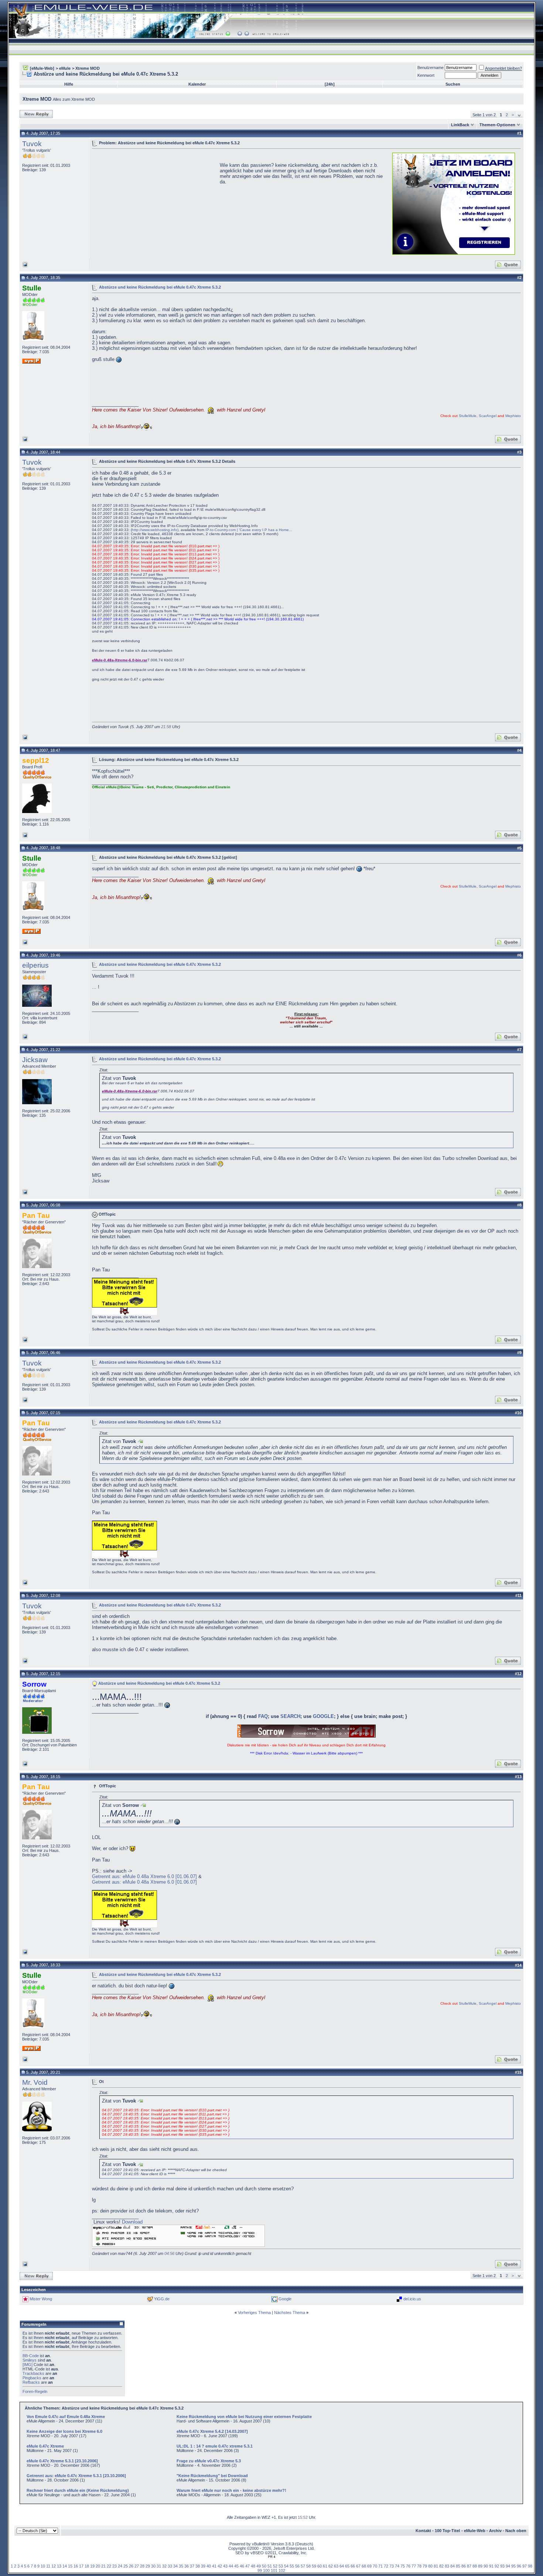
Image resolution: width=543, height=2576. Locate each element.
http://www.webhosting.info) (155, 530)
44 (231, 2566)
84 (452, 2566)
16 (76, 2566)
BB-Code (31, 2356)
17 (81, 2566)
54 (286, 2566)
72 (386, 2566)
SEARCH (290, 1716)
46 (242, 2566)
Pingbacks (32, 2378)
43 (225, 2566)
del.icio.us (412, 2299)
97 (525, 2566)
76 (408, 2566)
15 (70, 2566)
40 (209, 2566)
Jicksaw (35, 1060)
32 (164, 2566)
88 (475, 2566)
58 (308, 2566)
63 (336, 2566)
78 (419, 2566)
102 (282, 2570)
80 (430, 2566)
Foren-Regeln (35, 2391)
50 (264, 2566)
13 (59, 2566)
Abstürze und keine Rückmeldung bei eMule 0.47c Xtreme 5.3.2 (160, 287)
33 (170, 2566)
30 (153, 2566)
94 (508, 2566)
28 (142, 2566)
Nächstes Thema (290, 2312)
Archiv (495, 2531)
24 (120, 2566)
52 (275, 2566)
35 (181, 2566)
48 (253, 2566)
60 (320, 2566)
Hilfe (69, 84)
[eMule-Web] (42, 68)
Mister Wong (41, 2299)
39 (203, 2566)
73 (392, 2566)
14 (65, 2566)
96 (519, 2566)
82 (441, 2566)
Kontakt (423, 2531)
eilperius (35, 965)
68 (364, 2566)
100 (266, 2570)
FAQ (263, 1716)
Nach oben (516, 2531)
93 (502, 2566)
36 (187, 2566)
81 (436, 2566)
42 (220, 2566)
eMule (65, 68)
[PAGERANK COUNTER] (271, 2557)
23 (115, 2566)
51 (270, 2566)
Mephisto (513, 416)
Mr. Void (35, 2082)
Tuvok (32, 144)
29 (148, 2566)
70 (375, 2566)
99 (260, 2570)
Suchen (453, 84)
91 (491, 2566)
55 (292, 2566)
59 (314, 2566)
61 (325, 2566)
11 (48, 2566)
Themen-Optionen (497, 125)
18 (87, 2566)
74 (397, 2566)
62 (331, 2566)
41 (214, 2566)
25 (126, 2566)
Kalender (197, 84)
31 (159, 2566)
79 (425, 2566)
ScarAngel (488, 416)
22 (109, 2566)
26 (131, 2566)
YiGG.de (162, 2299)
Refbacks (31, 2382)
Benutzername (431, 68)
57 (303, 2566)
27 (137, 2566)
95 (513, 2566)
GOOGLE (323, 1716)
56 (297, 2566)
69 (369, 2566)
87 (469, 2566)
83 (447, 2566)
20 (98, 2566)
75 (403, 2566)
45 (236, 2566)
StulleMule (468, 416)
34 (175, 2566)
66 (353, 2566)
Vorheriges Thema (254, 2312)
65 (347, 2566)
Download (132, 2222)
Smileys (30, 2360)
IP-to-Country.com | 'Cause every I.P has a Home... (249, 530)
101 (274, 2570)
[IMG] (28, 2365)
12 (54, 2566)
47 (247, 2566)
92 (497, 2566)
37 (192, 2566)
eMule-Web (475, 2531)
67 (358, 2566)
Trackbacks (33, 2373)
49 (259, 2566)
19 (92, 2566)
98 (530, 2566)
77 (414, 2566)
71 (380, 2566)
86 (464, 2566)
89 (480, 2566)
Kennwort (426, 75)
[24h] (330, 84)
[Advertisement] (154, 203)
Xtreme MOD (88, 68)
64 (342, 2566)
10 (43, 2566)
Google (285, 2299)
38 (198, 2566)
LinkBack (460, 125)
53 (281, 2566)
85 (458, 2566)
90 (486, 2566)
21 (103, 2566)
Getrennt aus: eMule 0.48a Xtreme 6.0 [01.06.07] (144, 1876)
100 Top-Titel (447, 2531)
